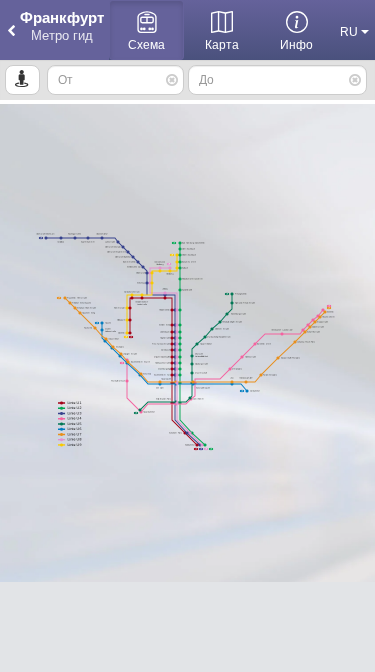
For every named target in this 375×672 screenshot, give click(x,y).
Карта (222, 45)
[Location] (22, 80)
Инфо (296, 45)
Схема (146, 45)
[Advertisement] (187, 627)
